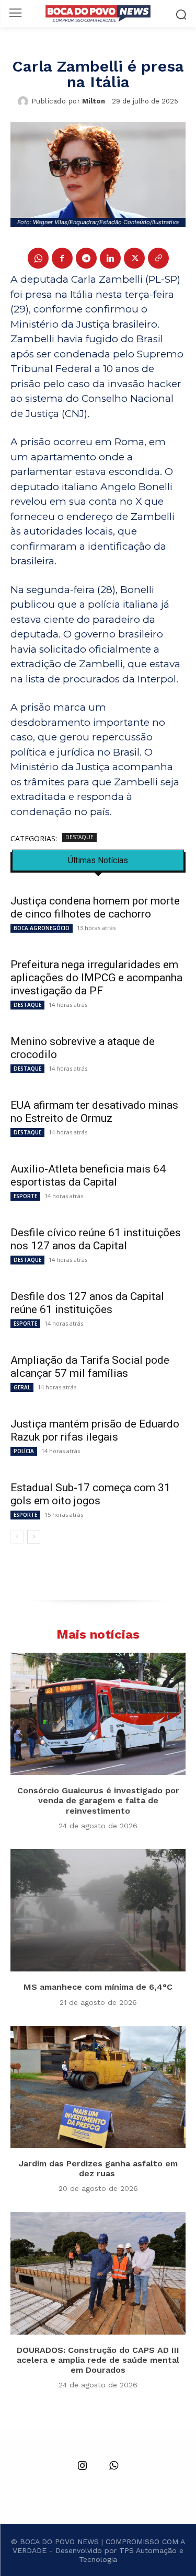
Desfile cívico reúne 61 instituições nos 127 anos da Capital (96, 1239)
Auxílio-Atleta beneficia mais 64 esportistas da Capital (88, 1175)
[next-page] (34, 1537)
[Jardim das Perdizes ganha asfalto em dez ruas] (98, 2087)
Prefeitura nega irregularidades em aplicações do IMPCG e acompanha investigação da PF (96, 978)
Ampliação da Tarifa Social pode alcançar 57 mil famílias (90, 1367)
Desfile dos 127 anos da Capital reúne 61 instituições (87, 1303)
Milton (94, 101)
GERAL (22, 1387)
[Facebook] (62, 258)
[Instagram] (83, 2466)
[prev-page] (17, 1537)
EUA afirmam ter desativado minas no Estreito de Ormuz (94, 1112)
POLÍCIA (24, 1451)
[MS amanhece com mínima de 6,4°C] (98, 1911)
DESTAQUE (79, 837)
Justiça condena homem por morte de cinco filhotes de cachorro (95, 907)
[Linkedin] (110, 258)
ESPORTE (25, 1196)
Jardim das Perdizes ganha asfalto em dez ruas (98, 2168)
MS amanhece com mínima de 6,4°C (98, 1987)
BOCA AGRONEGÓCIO (42, 928)
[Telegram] (86, 258)
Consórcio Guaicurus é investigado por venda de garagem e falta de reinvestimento (98, 1800)
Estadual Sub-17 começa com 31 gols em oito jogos (90, 1494)
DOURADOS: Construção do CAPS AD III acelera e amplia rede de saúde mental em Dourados (98, 2360)
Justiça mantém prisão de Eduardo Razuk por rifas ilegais (95, 1430)
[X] (134, 258)
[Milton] (25, 101)
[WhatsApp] (38, 258)
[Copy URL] (158, 258)
